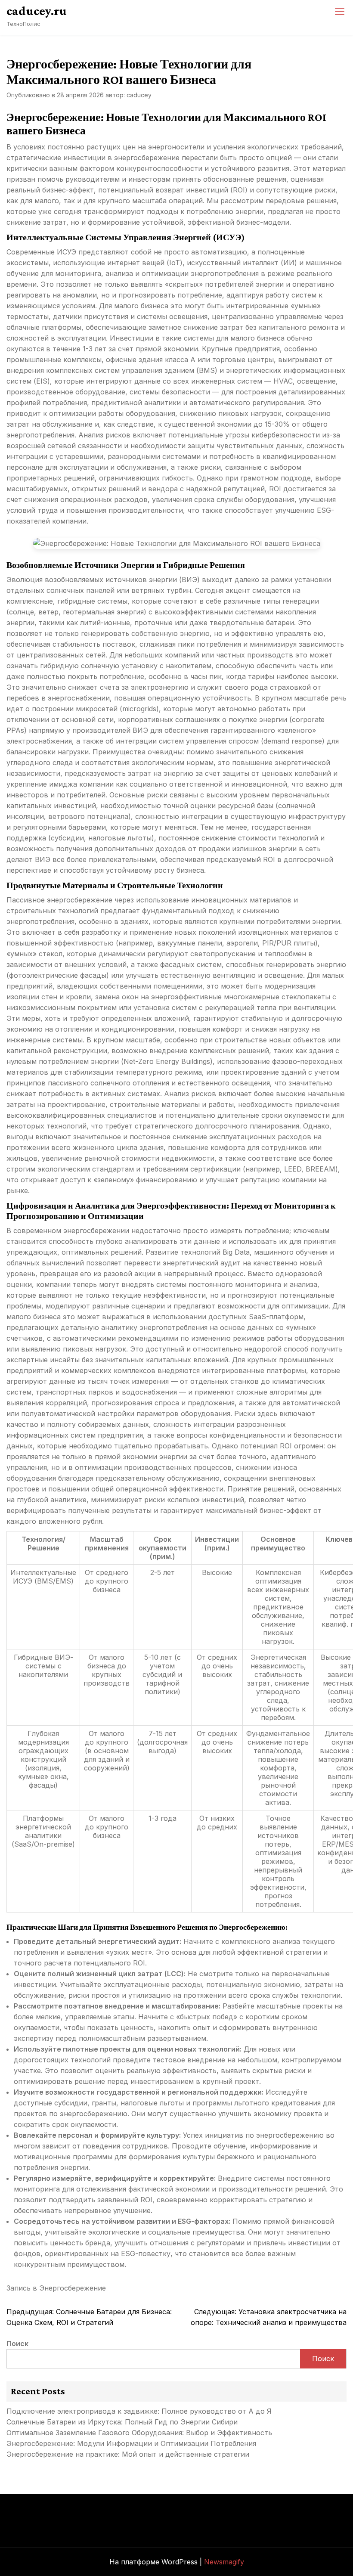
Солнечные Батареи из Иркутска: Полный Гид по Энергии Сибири (122, 2422)
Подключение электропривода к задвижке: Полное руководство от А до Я (139, 2411)
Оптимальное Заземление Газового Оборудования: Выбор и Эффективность (139, 2433)
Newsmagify (224, 2562)
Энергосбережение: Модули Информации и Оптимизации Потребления (131, 2443)
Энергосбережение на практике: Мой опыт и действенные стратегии (128, 2454)
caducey (139, 95)
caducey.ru (37, 11)
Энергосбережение (73, 2288)
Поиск (17, 2344)
